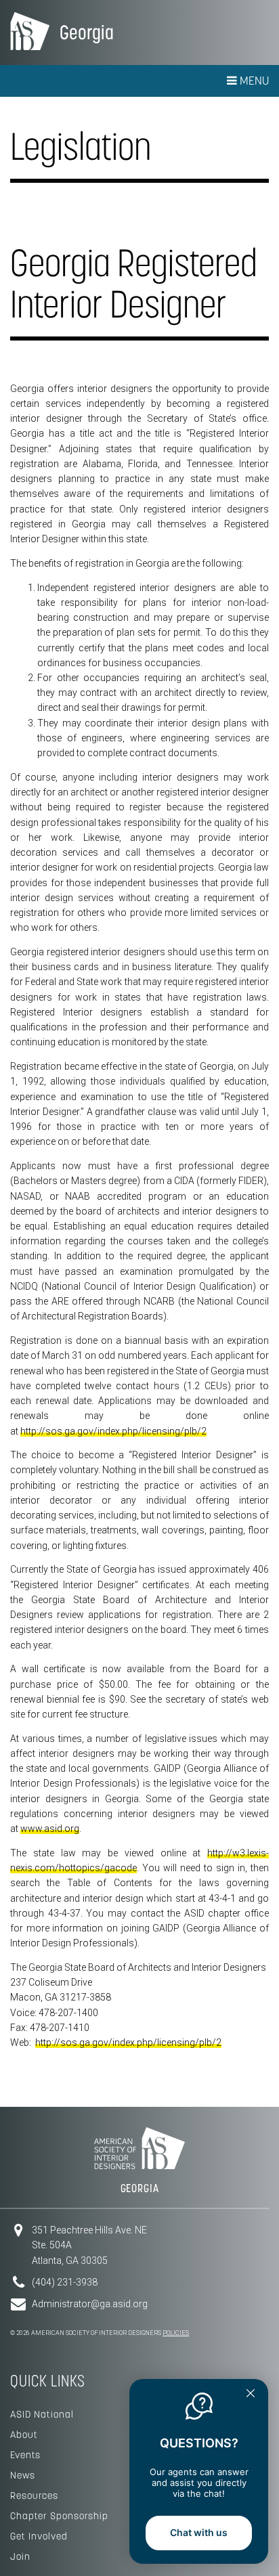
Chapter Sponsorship (59, 2516)
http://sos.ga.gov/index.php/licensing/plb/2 (113, 1431)
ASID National (42, 2414)
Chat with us (199, 2532)
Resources (34, 2495)
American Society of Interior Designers (30, 31)
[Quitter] (251, 2395)
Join (20, 2556)
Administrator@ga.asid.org (90, 2304)
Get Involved (39, 2536)
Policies (176, 2333)
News (23, 2475)
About (24, 2435)
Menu (253, 81)
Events (25, 2455)
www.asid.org (50, 1829)
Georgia (87, 32)
